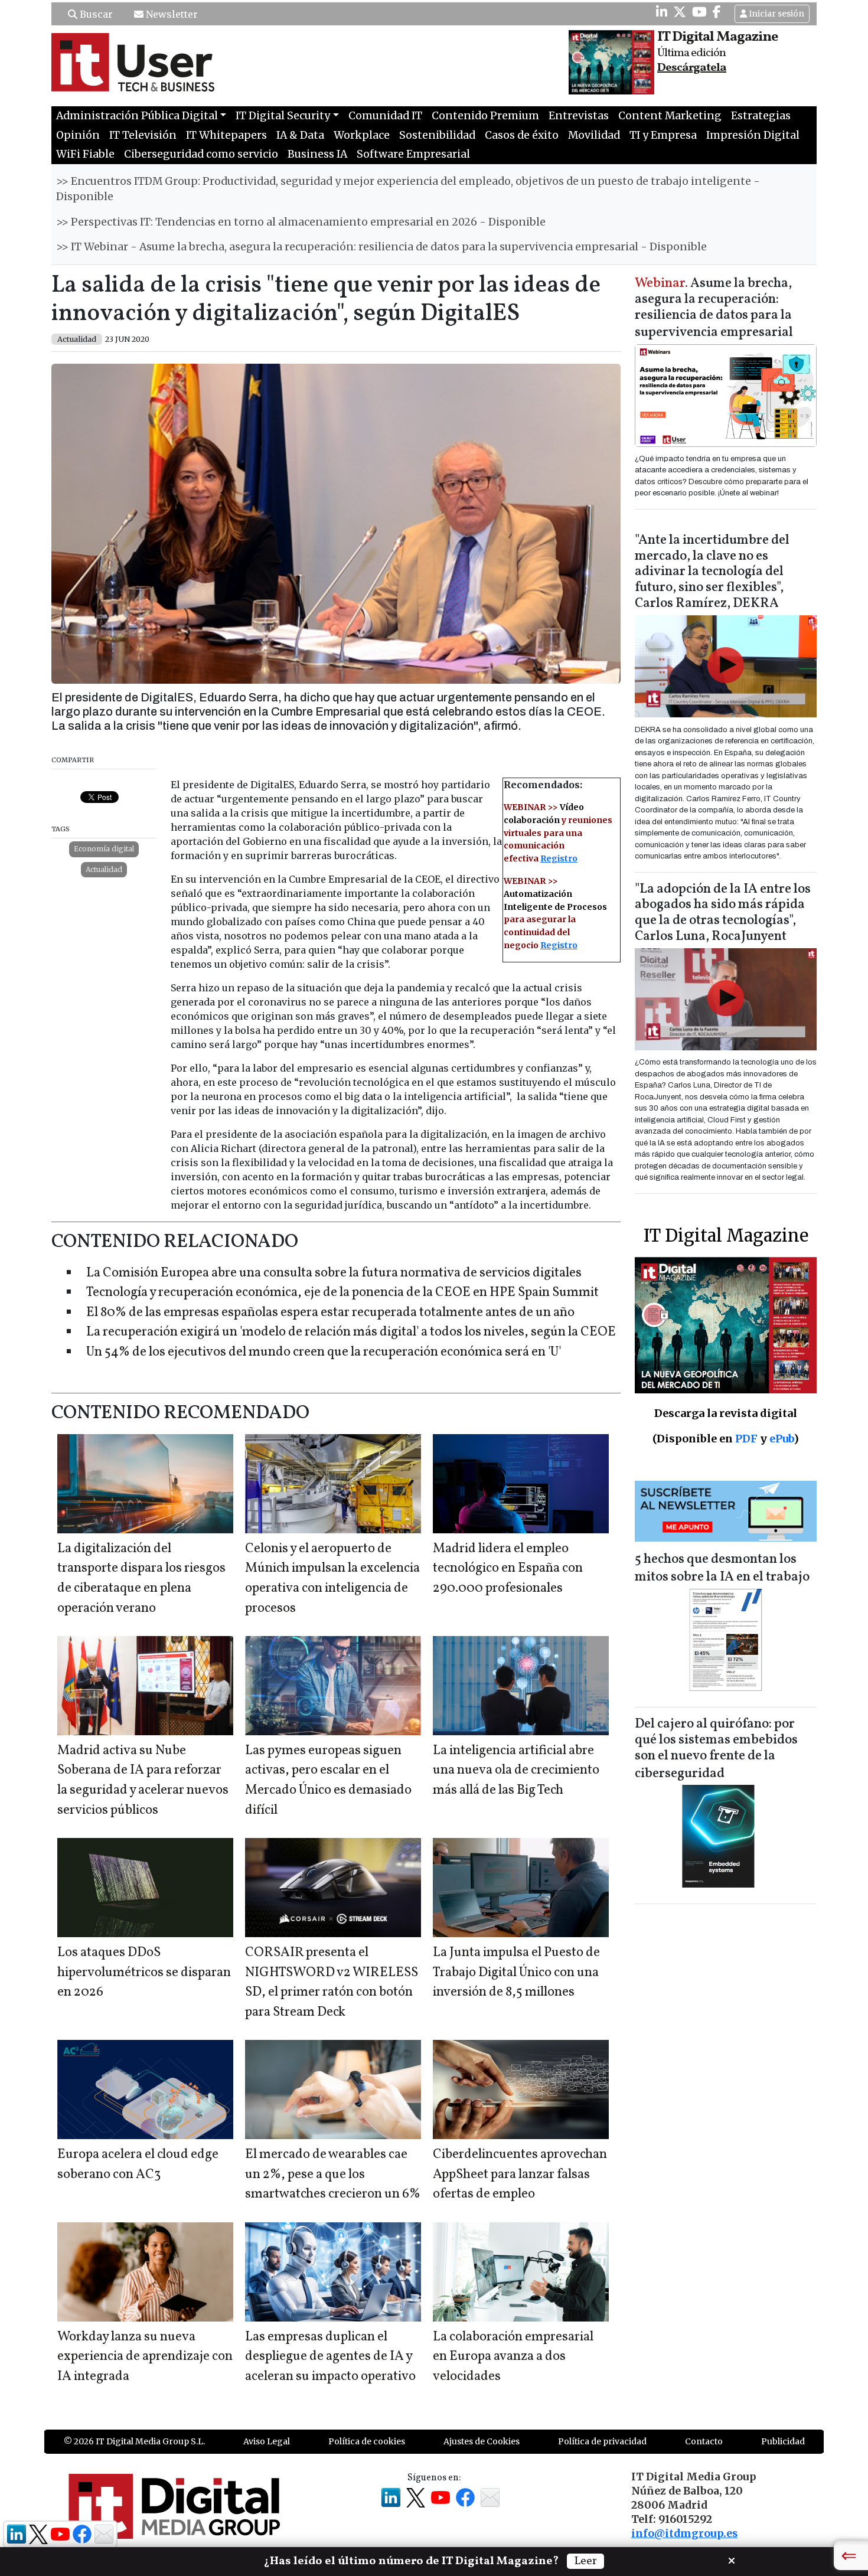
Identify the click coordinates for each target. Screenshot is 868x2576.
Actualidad (104, 869)
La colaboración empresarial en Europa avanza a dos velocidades (513, 2357)
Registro (559, 858)
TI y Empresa (663, 135)
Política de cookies (367, 2441)
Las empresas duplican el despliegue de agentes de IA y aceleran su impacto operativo (330, 2357)
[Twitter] (680, 12)
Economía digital (104, 849)
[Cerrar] (732, 2559)
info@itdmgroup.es (684, 2533)
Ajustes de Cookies (482, 2441)
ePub (781, 1439)
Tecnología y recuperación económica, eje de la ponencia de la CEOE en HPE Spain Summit (342, 1293)
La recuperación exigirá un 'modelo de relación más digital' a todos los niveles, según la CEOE (351, 1332)
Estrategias (761, 116)
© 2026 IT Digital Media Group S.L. (134, 2441)
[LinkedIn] (662, 12)
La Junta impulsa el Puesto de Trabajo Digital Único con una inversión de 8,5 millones (516, 1973)
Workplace (362, 135)
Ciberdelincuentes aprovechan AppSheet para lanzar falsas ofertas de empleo (520, 2175)
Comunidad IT (385, 116)
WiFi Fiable (85, 154)
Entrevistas (579, 116)
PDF (746, 1439)
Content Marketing (670, 116)
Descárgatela (692, 68)
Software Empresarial (413, 154)
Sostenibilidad (437, 135)
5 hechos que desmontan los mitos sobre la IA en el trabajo (722, 1568)
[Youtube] (699, 12)
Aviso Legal (267, 2441)
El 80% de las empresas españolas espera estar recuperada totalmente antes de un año (330, 1313)
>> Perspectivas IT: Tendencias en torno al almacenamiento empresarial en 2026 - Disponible (301, 222)
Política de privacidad (602, 2441)
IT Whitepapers (226, 135)
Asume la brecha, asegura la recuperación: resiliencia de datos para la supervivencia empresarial (714, 308)
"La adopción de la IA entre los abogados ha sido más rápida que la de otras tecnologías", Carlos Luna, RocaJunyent (723, 913)
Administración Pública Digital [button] (137, 116)
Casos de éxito (522, 135)
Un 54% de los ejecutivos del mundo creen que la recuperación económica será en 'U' (324, 1352)
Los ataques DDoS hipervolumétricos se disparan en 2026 (144, 1973)
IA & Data (300, 135)
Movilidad (594, 135)
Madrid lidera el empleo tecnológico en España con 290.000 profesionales (508, 1569)
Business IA (317, 154)
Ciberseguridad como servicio (201, 154)
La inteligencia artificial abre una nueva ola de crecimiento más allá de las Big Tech (516, 1771)
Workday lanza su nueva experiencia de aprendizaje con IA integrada (145, 2357)
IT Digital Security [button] (283, 116)
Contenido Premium (485, 116)
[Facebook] (717, 12)
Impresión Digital (753, 135)
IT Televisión (143, 135)
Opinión (78, 135)
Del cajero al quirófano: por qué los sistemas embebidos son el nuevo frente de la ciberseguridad (716, 1749)
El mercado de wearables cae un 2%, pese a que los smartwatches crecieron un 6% (333, 2175)
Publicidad (783, 2441)
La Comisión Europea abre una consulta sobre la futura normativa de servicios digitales (334, 1273)
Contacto (704, 2441)
